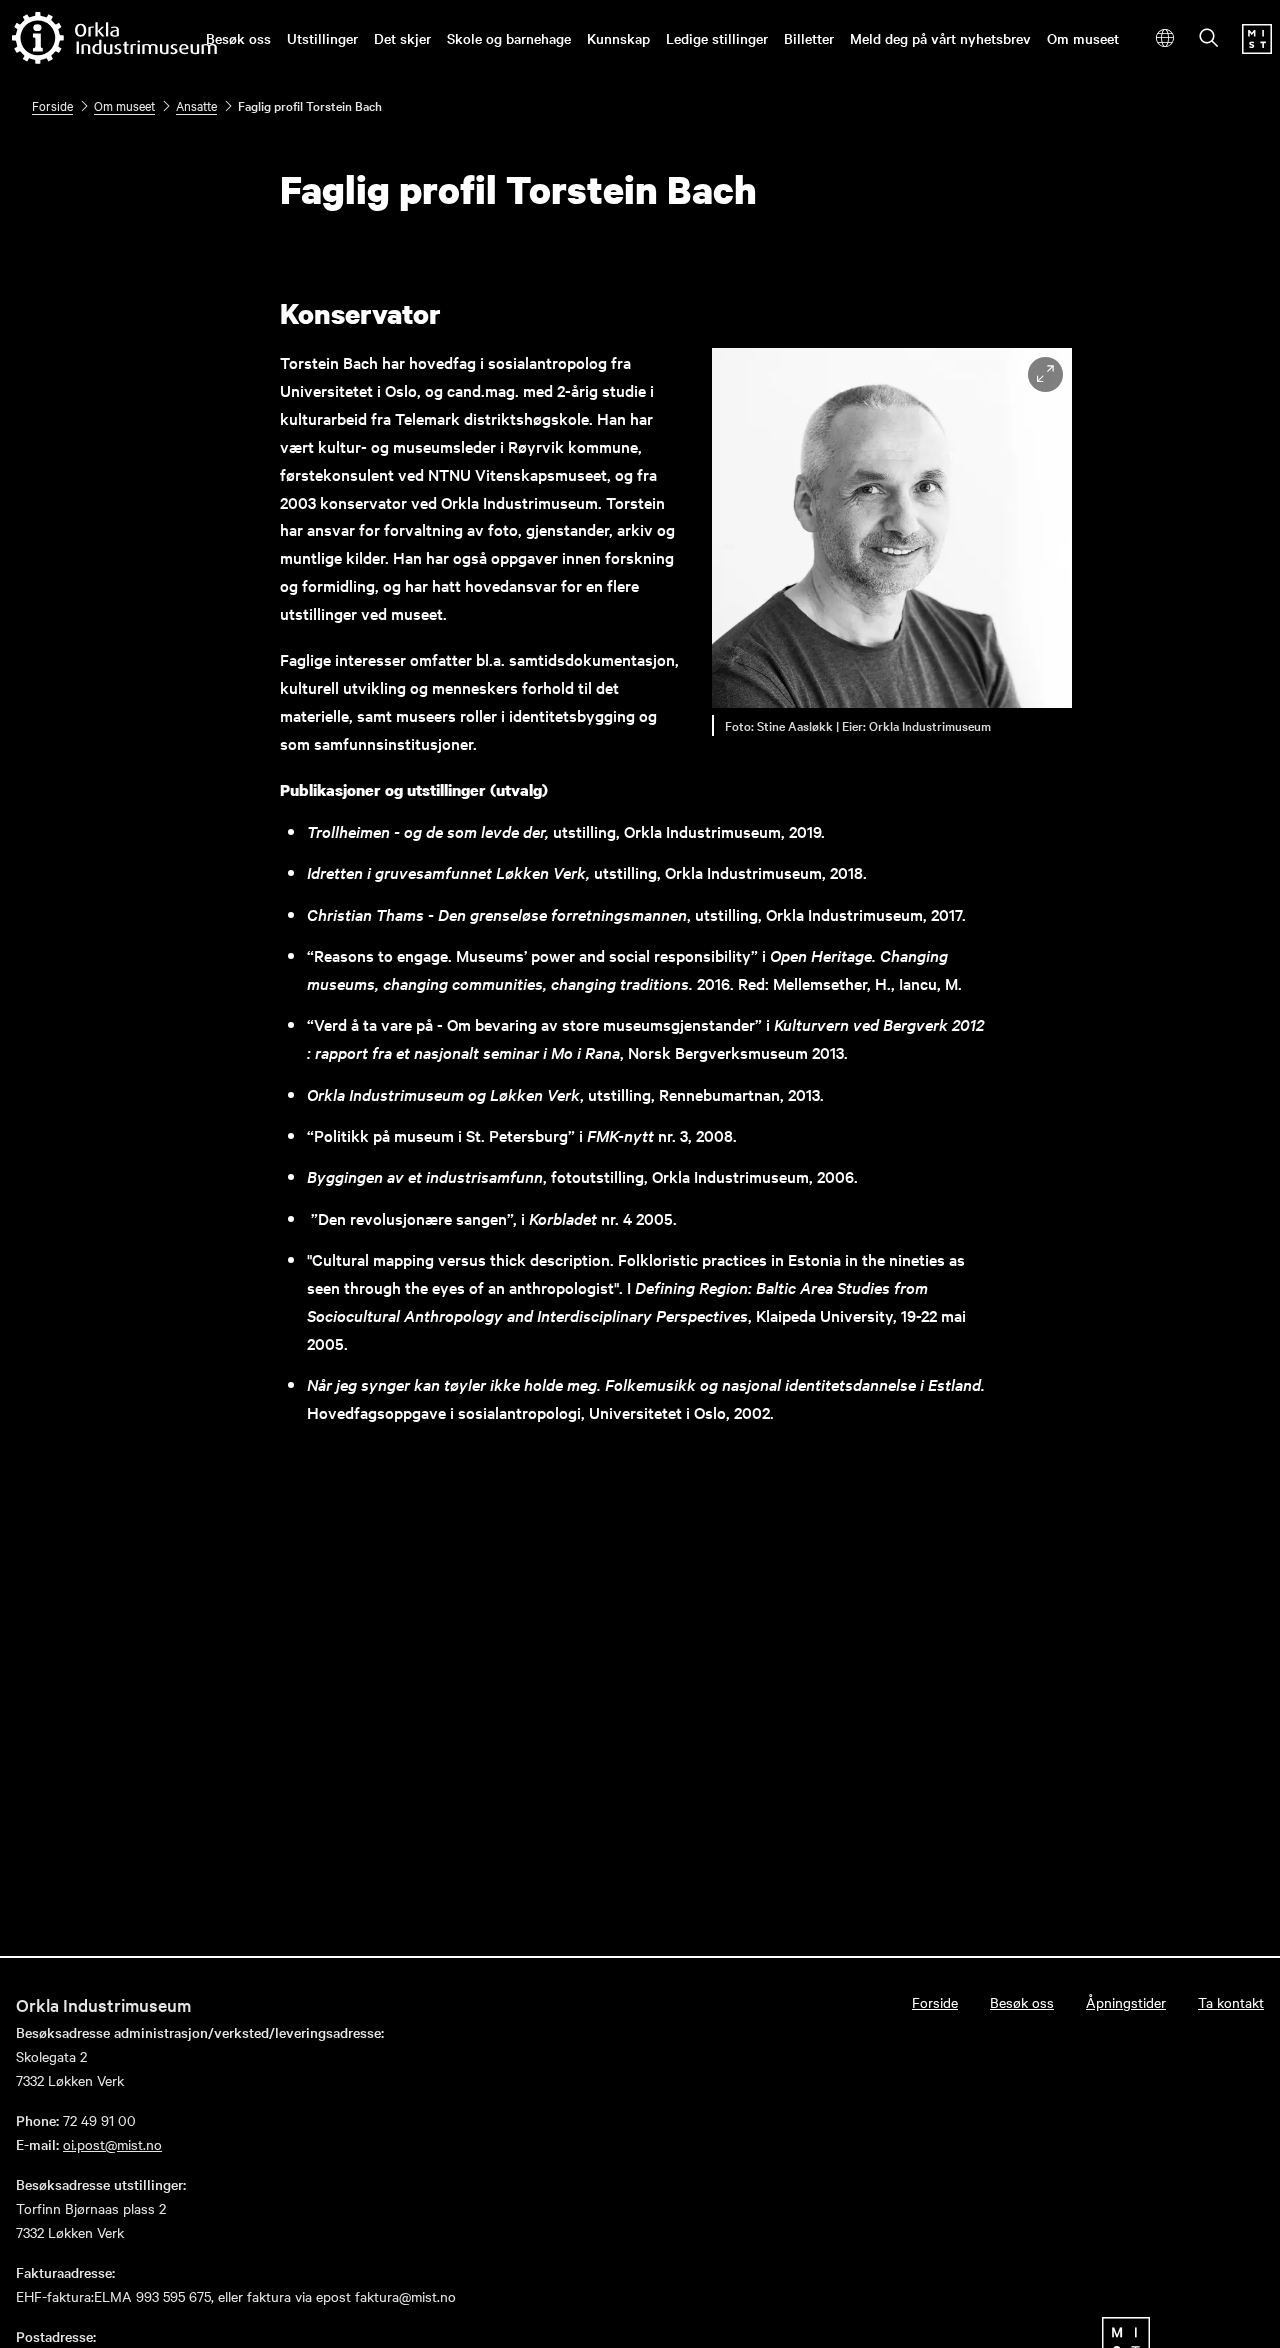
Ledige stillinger (717, 38)
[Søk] (1209, 39)
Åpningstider (1126, 2002)
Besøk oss (238, 38)
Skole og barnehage (509, 38)
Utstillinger (322, 38)
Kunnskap (618, 38)
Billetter (809, 38)
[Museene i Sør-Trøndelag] (1257, 48)
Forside (52, 105)
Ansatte (196, 105)
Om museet (1083, 38)
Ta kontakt (1231, 2002)
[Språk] (1165, 38)
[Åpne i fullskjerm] (1045, 374)
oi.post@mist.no (112, 2144)
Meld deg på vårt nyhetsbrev (940, 38)
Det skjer (402, 38)
